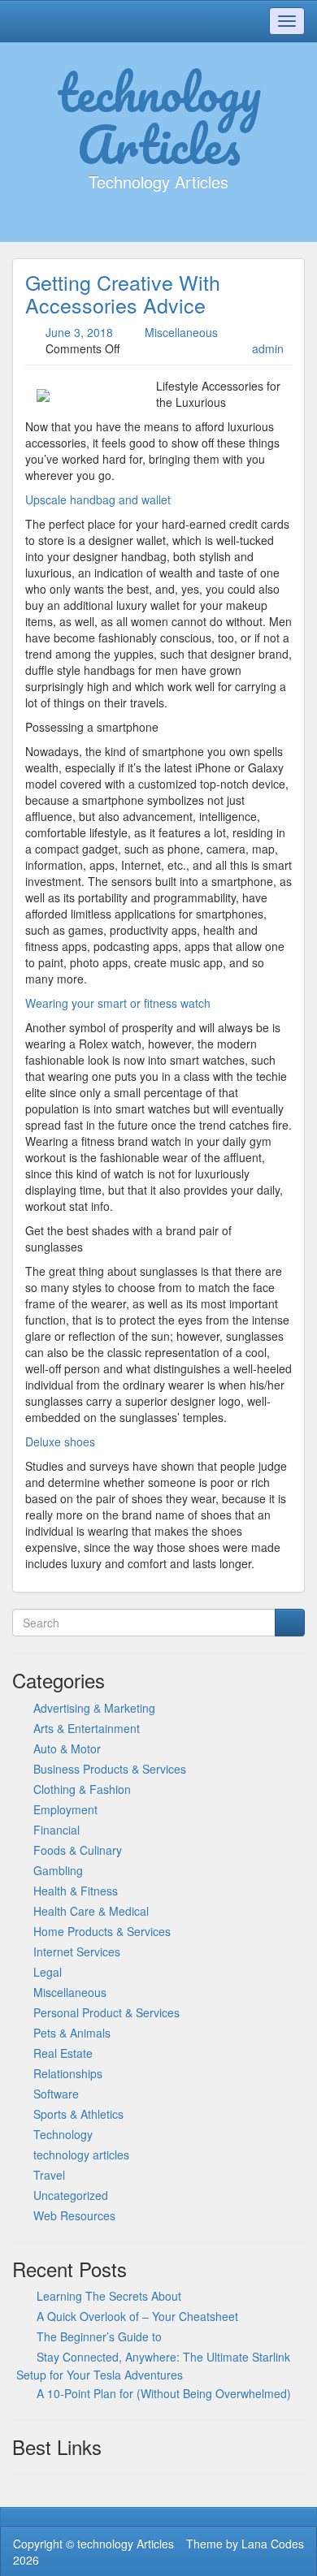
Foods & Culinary (78, 1850)
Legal (48, 1972)
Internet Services (77, 1951)
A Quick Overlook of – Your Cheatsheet (137, 2316)
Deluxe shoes (60, 1441)
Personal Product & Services (106, 2012)
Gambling (58, 1870)
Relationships (68, 2073)
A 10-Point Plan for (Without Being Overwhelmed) (164, 2393)
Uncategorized (71, 2195)
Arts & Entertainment (87, 1728)
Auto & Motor (67, 1748)
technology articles (81, 2155)
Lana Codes (273, 2544)
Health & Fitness (76, 1891)
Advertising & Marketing (94, 1708)
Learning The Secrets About (109, 2296)
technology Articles (159, 118)
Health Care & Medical (91, 1911)
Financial (56, 1830)
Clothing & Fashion (82, 1789)
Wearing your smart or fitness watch (118, 1003)
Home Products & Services (102, 1931)
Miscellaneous (181, 332)
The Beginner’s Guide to (99, 2336)
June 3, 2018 (79, 332)
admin (268, 348)
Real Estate (63, 2053)
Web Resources (74, 2215)
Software (56, 2094)
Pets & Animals (72, 2033)
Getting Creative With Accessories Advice (123, 293)
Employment (65, 1809)
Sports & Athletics (78, 2114)
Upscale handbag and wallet (98, 499)
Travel (49, 2175)
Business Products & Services (110, 1769)
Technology (63, 2134)
